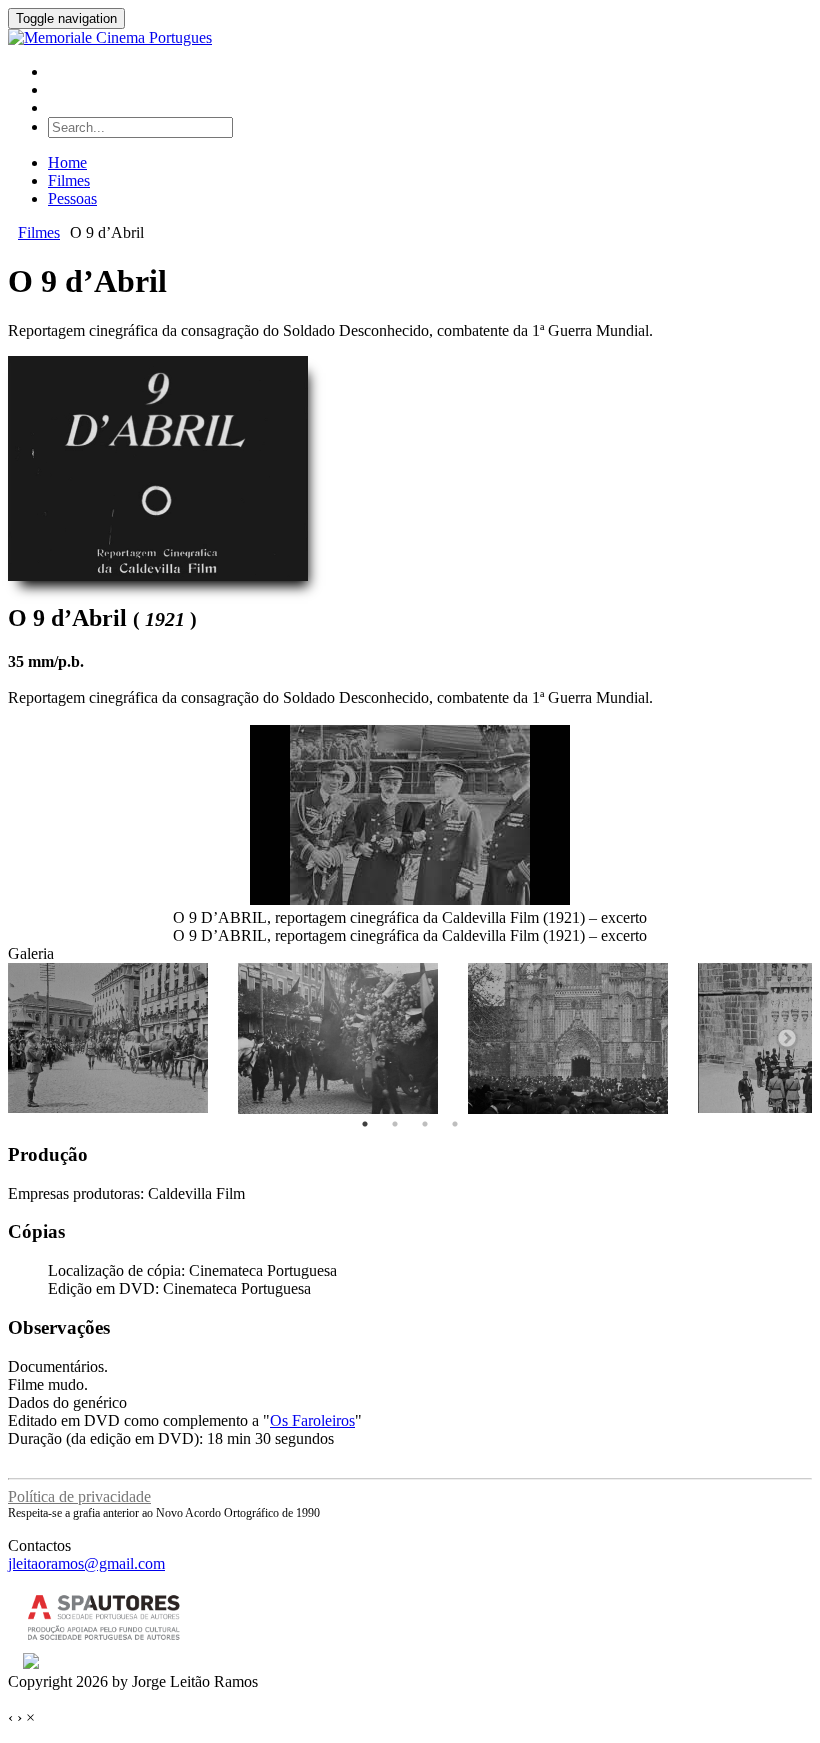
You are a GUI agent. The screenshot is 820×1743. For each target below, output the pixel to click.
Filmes (69, 180)
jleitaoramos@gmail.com (86, 1563)
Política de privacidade (79, 1496)
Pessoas (72, 198)
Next (787, 1039)
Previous (33, 1039)
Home (67, 162)
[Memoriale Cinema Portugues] (110, 37)
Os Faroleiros (312, 1420)
